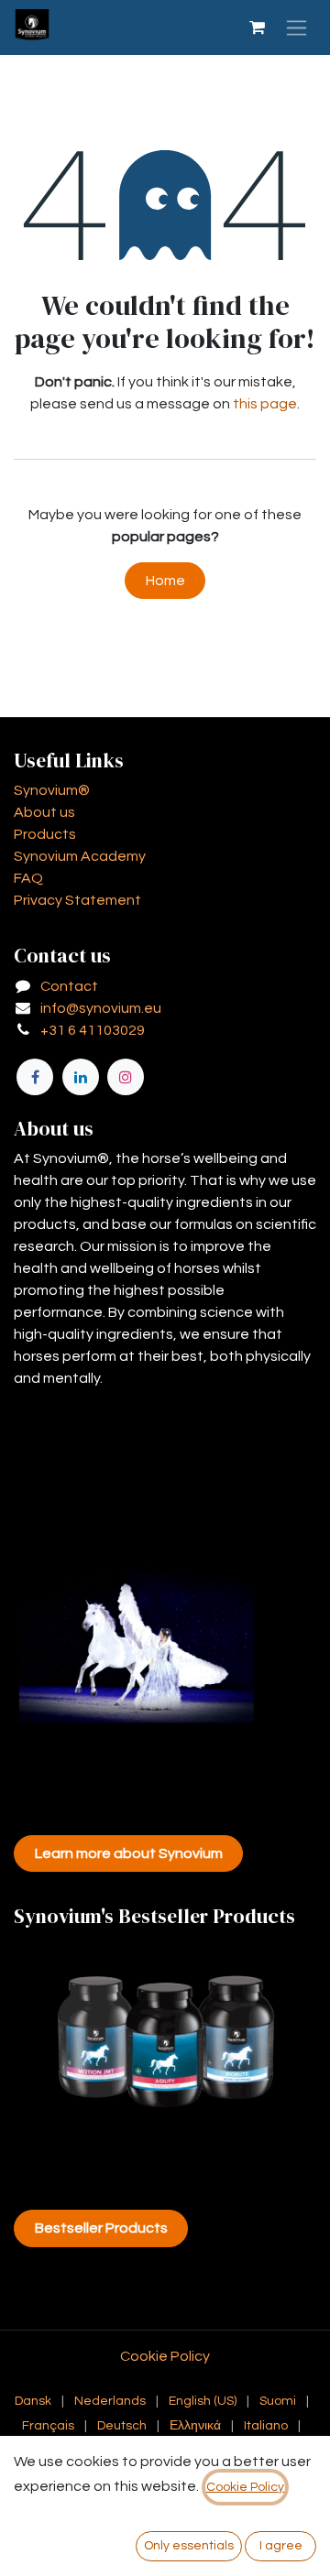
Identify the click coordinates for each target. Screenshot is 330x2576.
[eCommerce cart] (257, 27)
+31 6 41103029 (93, 1030)
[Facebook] (35, 1077)
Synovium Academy (80, 856)
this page (265, 404)
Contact (69, 986)
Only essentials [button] (189, 2546)
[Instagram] (126, 1077)
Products (45, 834)
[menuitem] (33, 2402)
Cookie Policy (165, 2356)
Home (165, 581)
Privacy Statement (77, 900)
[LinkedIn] (81, 1077)
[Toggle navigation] (297, 27)
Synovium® (52, 790)
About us (44, 812)
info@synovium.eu (101, 1008)
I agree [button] (281, 2546)
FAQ (28, 878)
